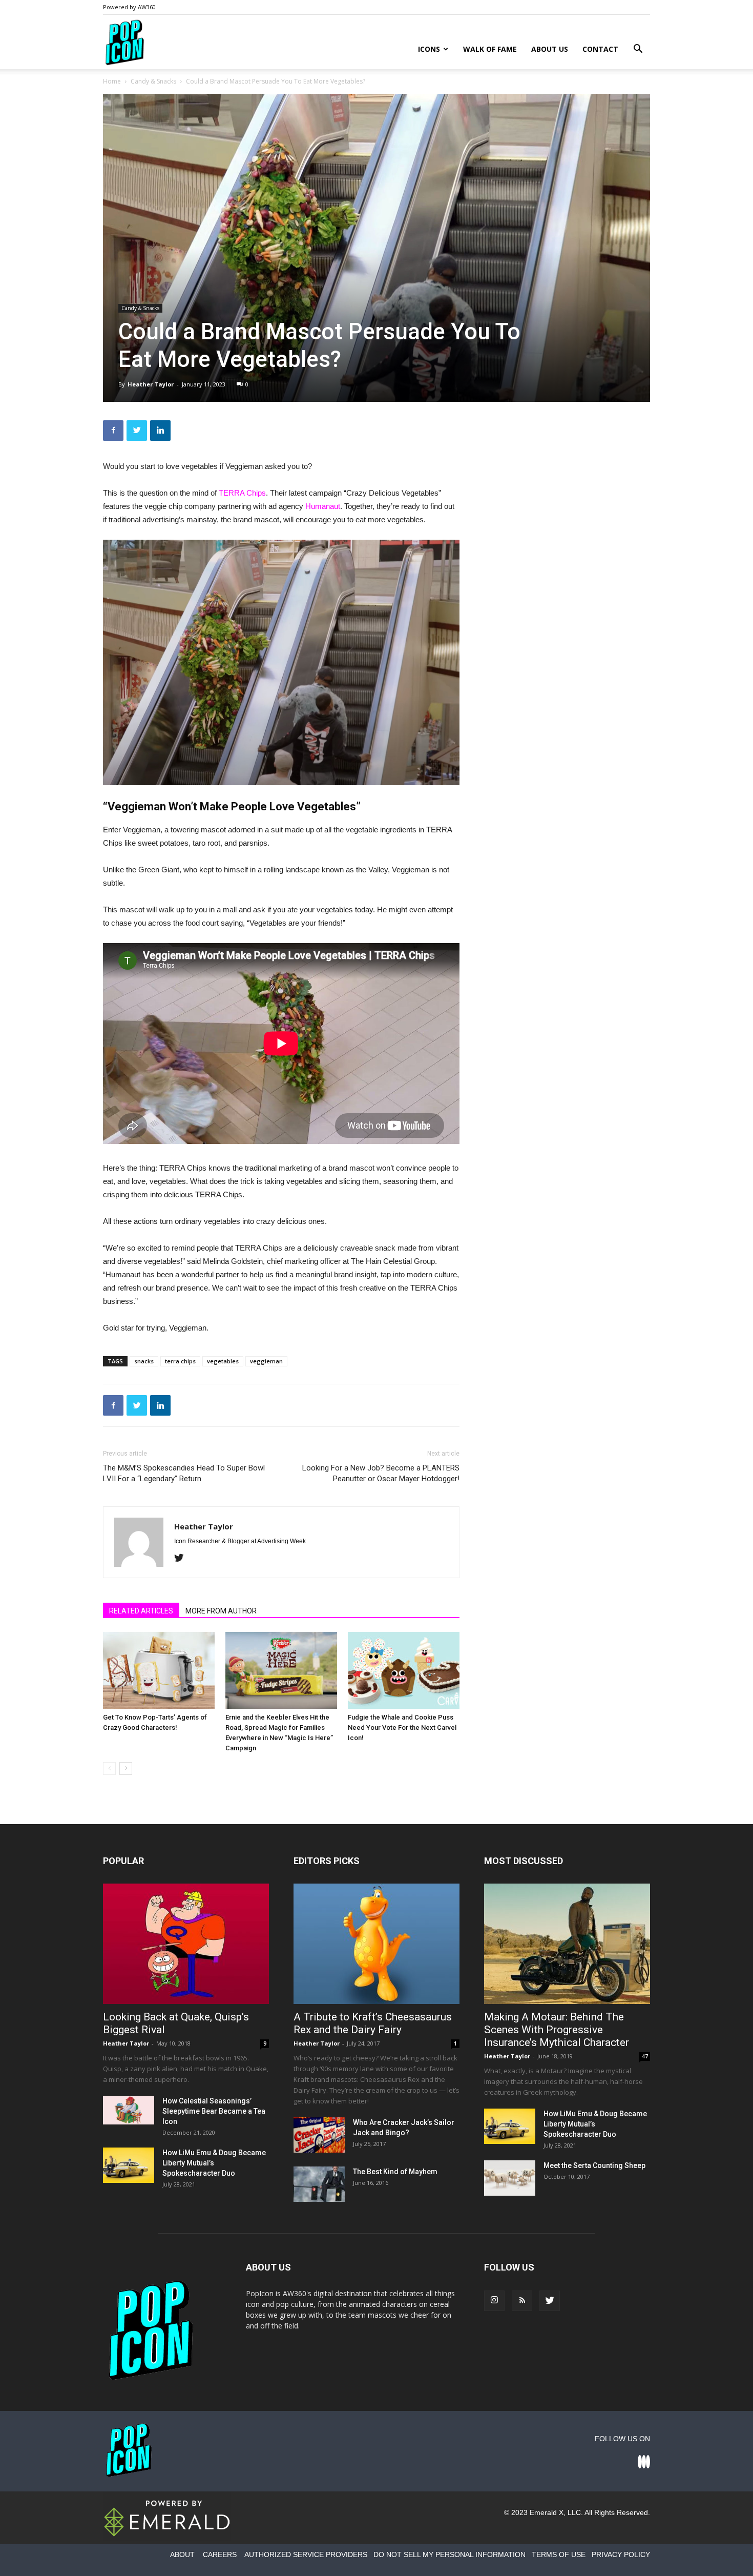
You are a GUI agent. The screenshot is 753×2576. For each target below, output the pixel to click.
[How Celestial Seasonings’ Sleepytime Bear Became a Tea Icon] (129, 2110)
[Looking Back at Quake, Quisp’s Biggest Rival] (186, 1944)
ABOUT (182, 2554)
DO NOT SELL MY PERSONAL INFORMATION (449, 2554)
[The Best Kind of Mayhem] (319, 2184)
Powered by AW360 (129, 7)
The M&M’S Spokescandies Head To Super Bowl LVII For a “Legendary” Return (184, 1473)
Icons (429, 49)
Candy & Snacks (153, 81)
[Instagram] (494, 2301)
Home (112, 81)
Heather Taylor (151, 384)
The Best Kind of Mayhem (395, 2172)
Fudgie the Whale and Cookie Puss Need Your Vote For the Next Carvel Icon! (402, 1727)
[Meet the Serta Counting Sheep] (510, 2178)
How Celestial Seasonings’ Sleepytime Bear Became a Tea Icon (214, 2111)
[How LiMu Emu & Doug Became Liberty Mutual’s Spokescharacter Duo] (129, 2165)
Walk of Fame (490, 49)
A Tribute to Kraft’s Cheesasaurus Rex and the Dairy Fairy (373, 2023)
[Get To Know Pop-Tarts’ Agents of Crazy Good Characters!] (159, 1670)
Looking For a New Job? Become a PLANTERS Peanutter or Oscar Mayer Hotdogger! (381, 1473)
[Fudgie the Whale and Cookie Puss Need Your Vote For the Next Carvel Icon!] (404, 1670)
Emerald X (547, 2512)
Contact (600, 49)
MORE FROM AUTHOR (221, 1611)
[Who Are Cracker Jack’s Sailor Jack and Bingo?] (319, 2135)
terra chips (180, 1361)
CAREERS (220, 2554)
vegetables (223, 1361)
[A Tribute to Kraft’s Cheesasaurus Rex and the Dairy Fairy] (376, 1944)
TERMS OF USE (559, 2554)
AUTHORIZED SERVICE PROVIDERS (306, 2554)
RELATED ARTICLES (141, 1611)
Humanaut (323, 506)
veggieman (266, 1361)
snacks (144, 1361)
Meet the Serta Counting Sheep (594, 2165)
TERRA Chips (242, 493)
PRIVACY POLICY (621, 2554)
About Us (550, 49)
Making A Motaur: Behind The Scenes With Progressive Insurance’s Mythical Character (557, 2030)
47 (645, 2056)
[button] (638, 50)
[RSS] (522, 2301)
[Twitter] (183, 1559)
